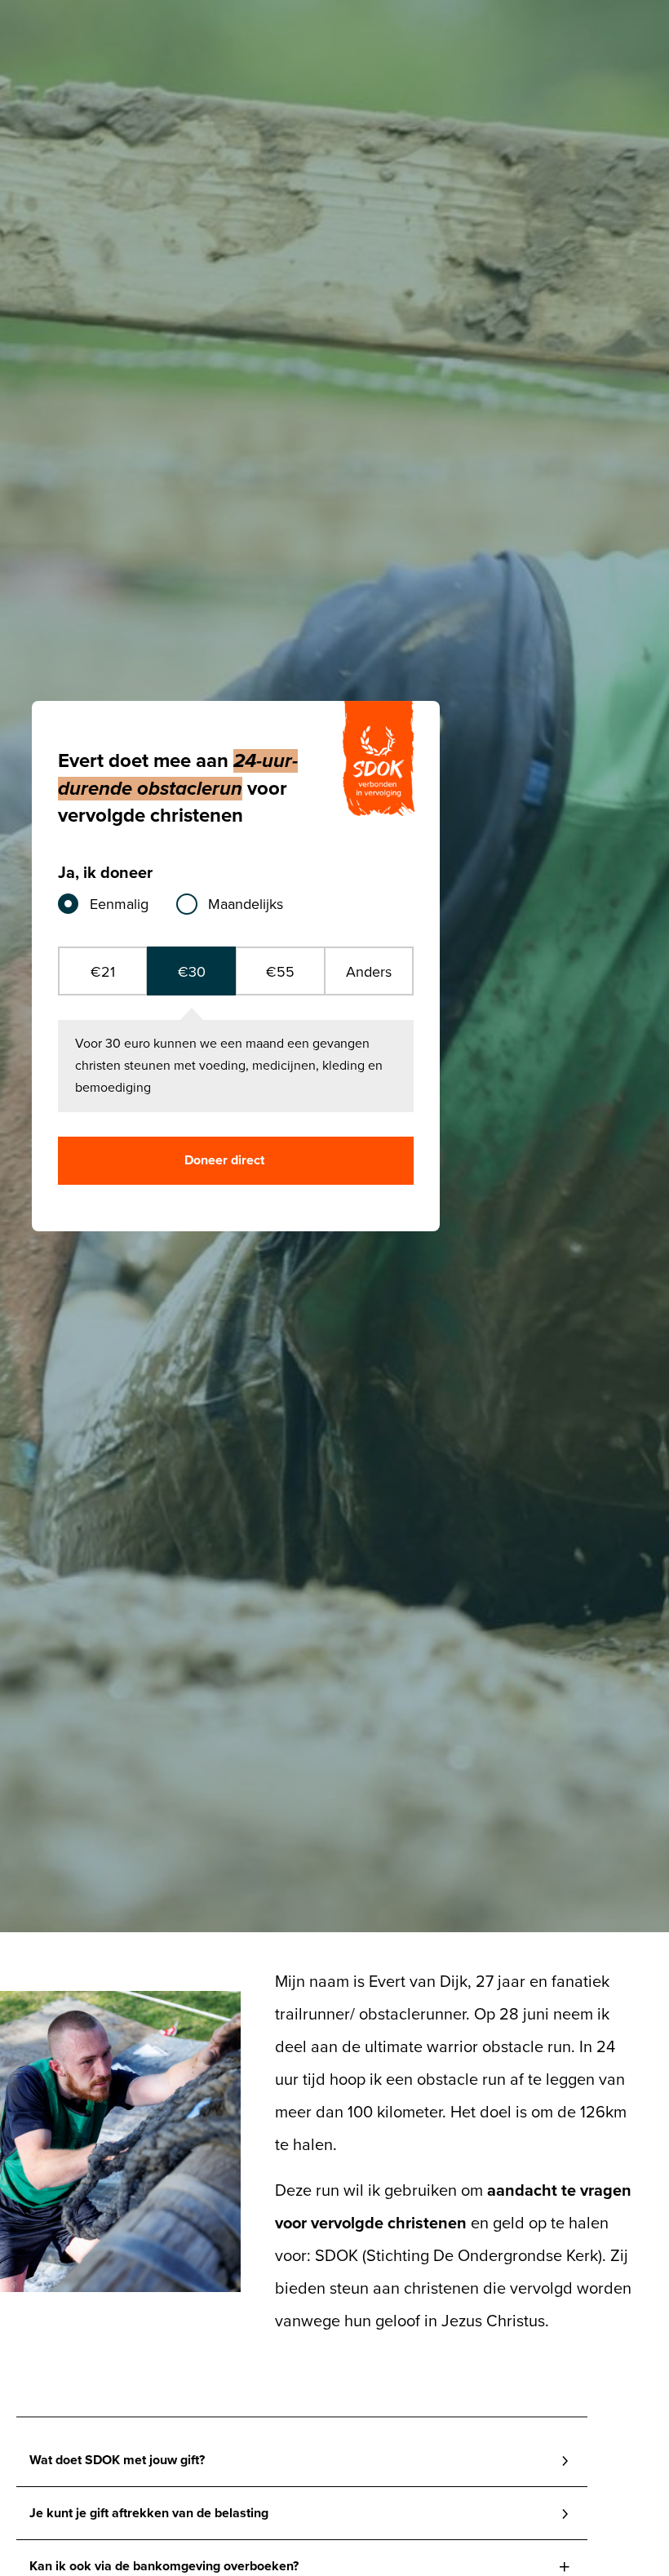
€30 (192, 972)
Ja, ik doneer (105, 873)
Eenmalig (119, 904)
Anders (369, 972)
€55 (280, 972)
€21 (103, 972)
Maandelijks (246, 904)
